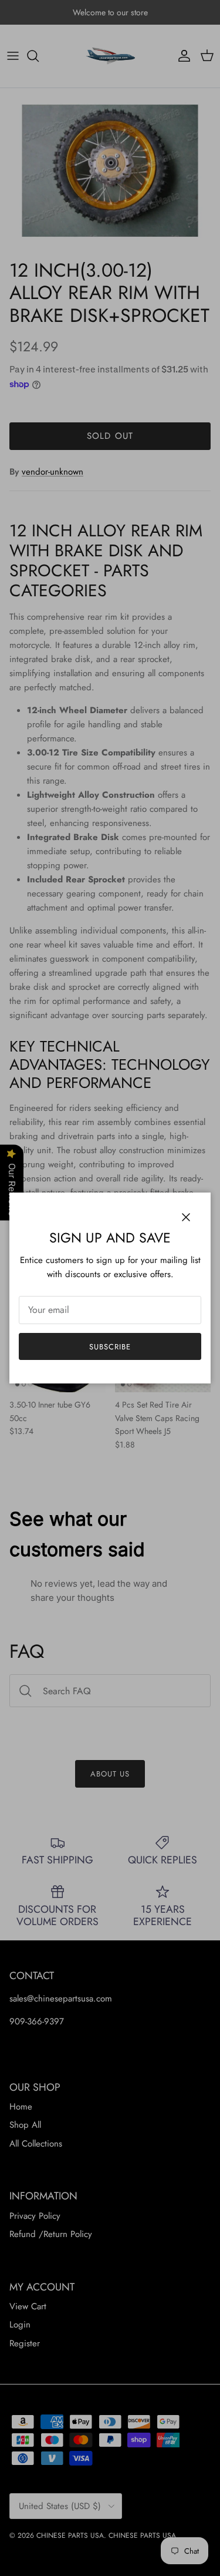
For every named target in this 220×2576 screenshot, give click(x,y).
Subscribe (110, 1347)
